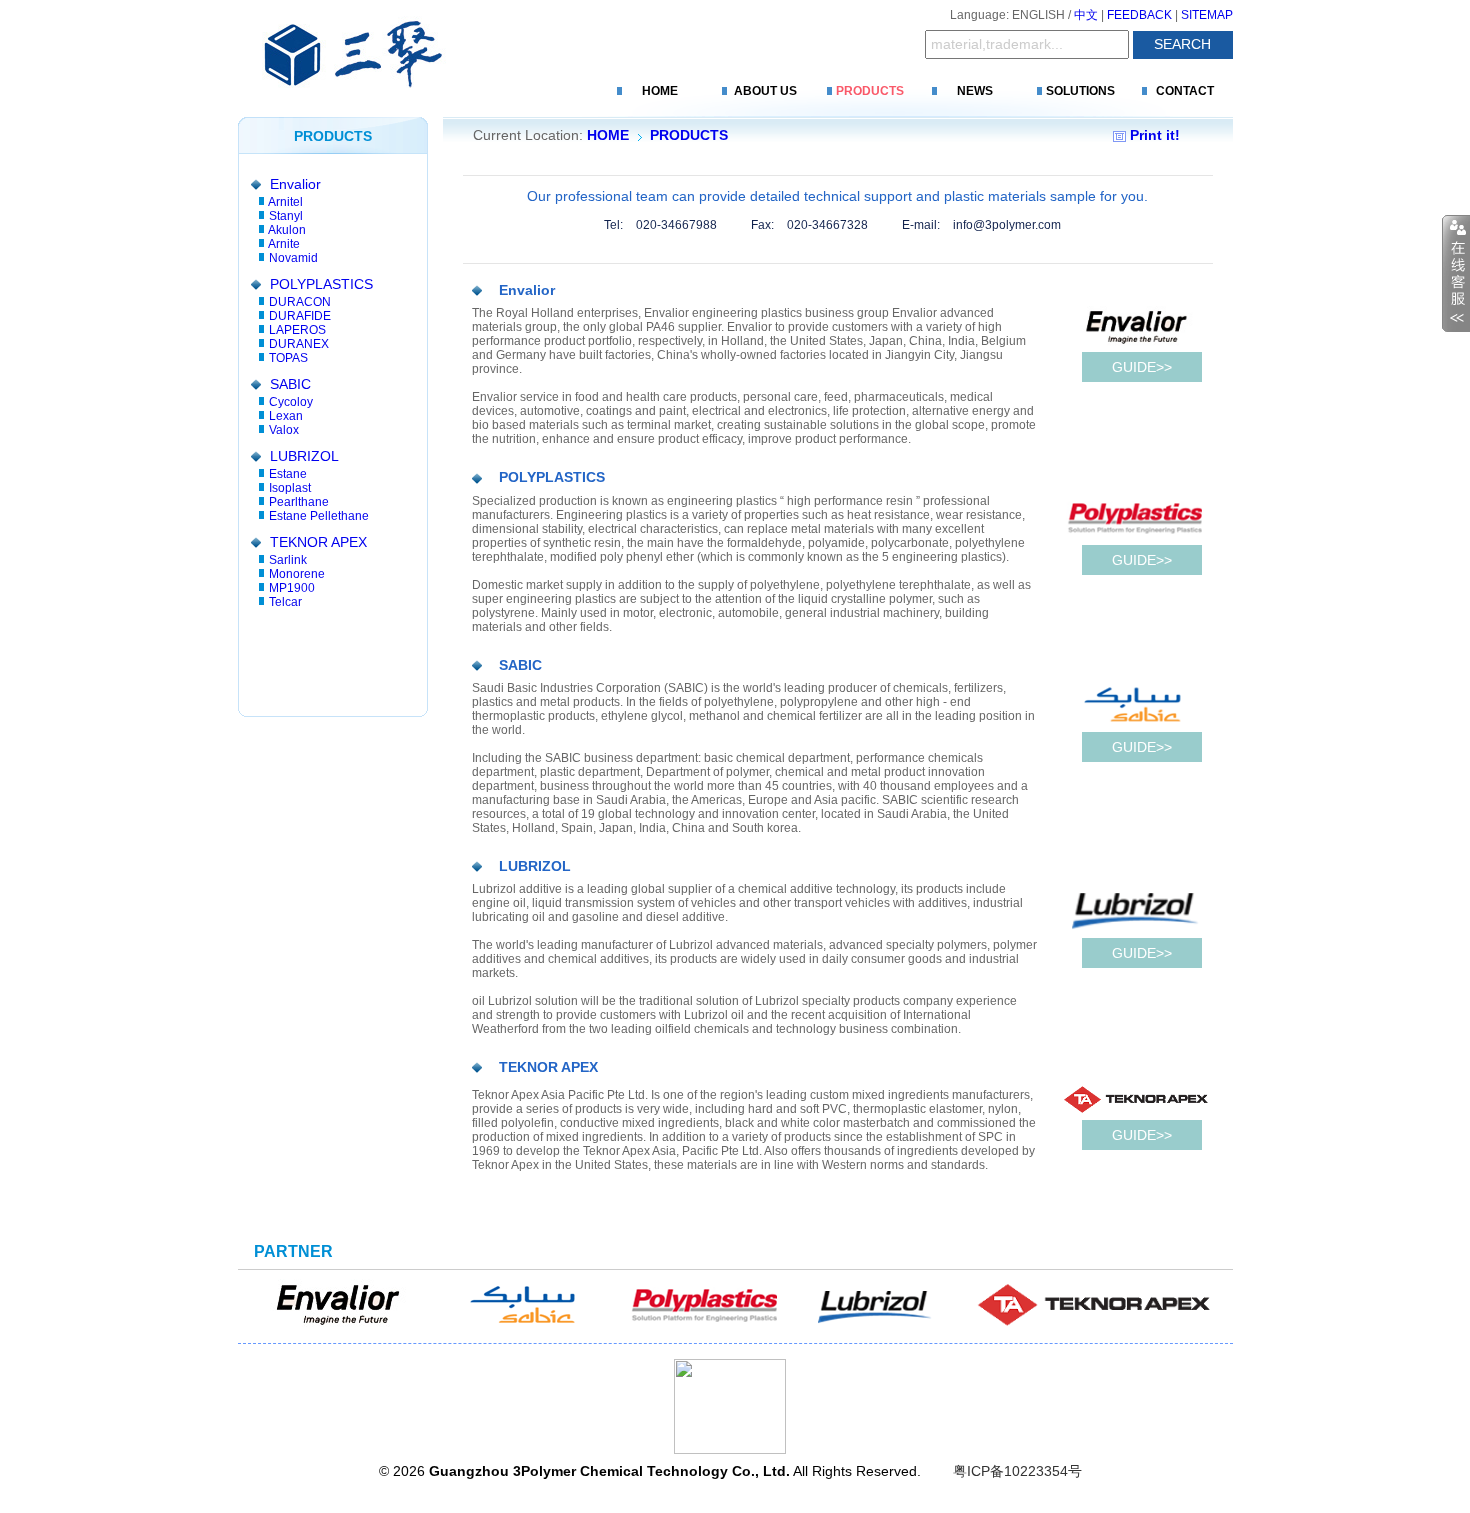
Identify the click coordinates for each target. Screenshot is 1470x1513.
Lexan (286, 416)
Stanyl (286, 216)
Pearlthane (299, 502)
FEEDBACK (1139, 15)
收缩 (1456, 274)
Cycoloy (291, 402)
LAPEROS (297, 330)
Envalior (295, 184)
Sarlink (288, 560)
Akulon (287, 230)
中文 (1086, 15)
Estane (288, 474)
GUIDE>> (1142, 367)
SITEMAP (1207, 15)
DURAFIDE (300, 316)
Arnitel (285, 202)
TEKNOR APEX (318, 542)
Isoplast (290, 488)
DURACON (300, 302)
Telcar (285, 602)
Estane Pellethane (319, 516)
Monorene (297, 574)
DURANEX (299, 344)
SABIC (290, 384)
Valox (284, 430)
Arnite (284, 244)
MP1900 (292, 588)
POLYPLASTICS (321, 284)
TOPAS (288, 358)
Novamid (293, 258)
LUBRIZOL (304, 456)
